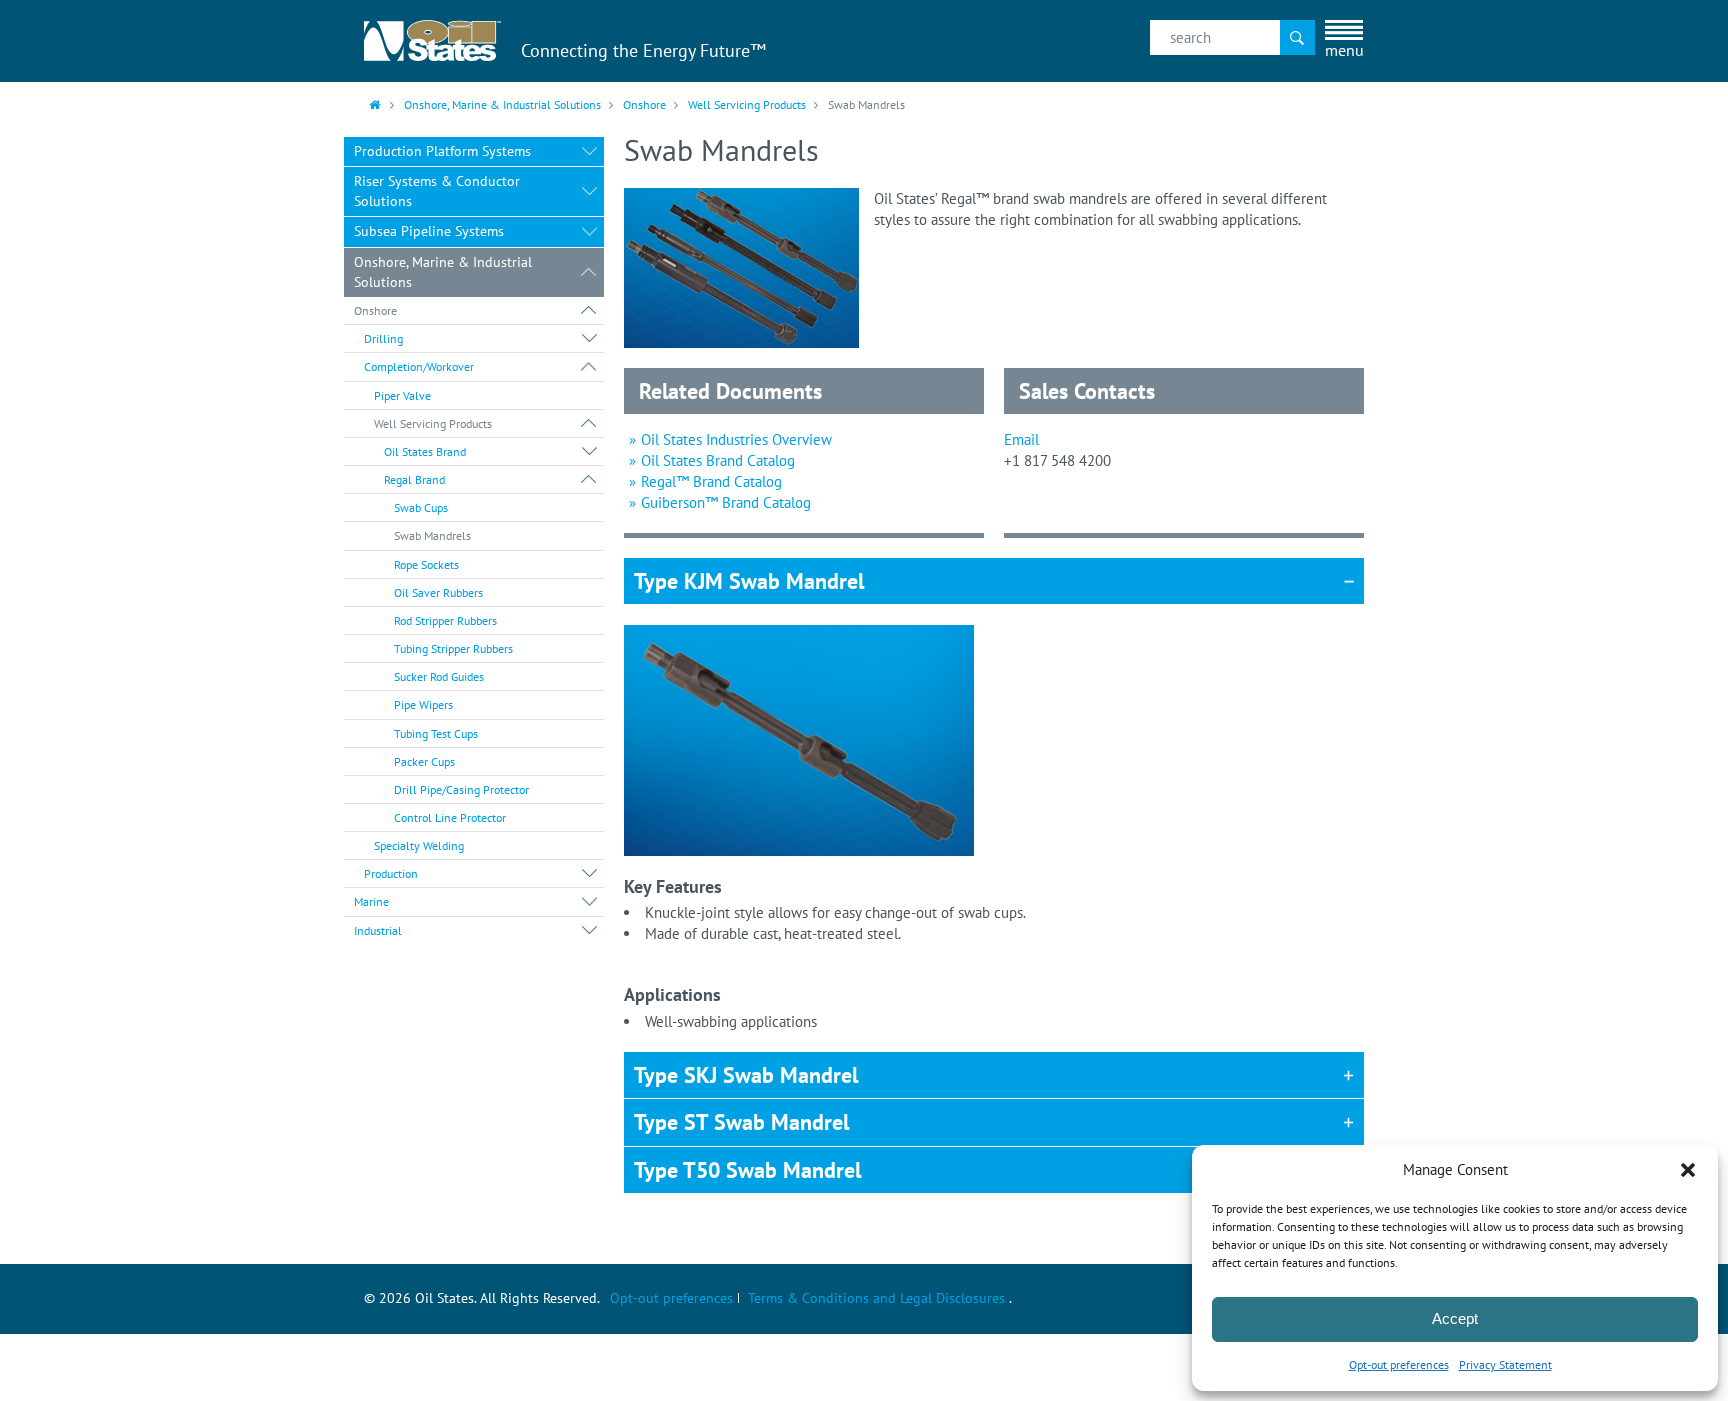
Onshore (644, 104)
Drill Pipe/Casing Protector (461, 789)
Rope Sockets (426, 564)
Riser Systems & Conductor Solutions (437, 191)
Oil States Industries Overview (736, 439)
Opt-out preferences (1399, 1364)
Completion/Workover (419, 366)
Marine (371, 901)
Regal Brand (414, 479)
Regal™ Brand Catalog (711, 481)
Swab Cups (421, 507)
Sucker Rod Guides (439, 676)
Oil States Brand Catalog (718, 460)
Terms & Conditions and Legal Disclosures (876, 1298)
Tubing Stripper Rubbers (453, 648)
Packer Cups (424, 761)
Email (1021, 439)
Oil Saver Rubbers (438, 592)
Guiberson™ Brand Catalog (726, 502)
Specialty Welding (419, 845)
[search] (1232, 37)
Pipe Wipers (423, 704)
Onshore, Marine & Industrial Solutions (502, 104)
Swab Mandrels (432, 535)
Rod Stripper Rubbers (445, 620)
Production (391, 873)
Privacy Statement (1505, 1364)
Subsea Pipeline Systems (429, 231)
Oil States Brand (425, 451)
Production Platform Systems (442, 151)
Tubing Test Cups (436, 733)
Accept (1455, 1318)
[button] (1688, 1170)
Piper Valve (402, 395)
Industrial (378, 930)
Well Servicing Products (747, 104)
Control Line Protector (450, 817)
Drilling (383, 338)
